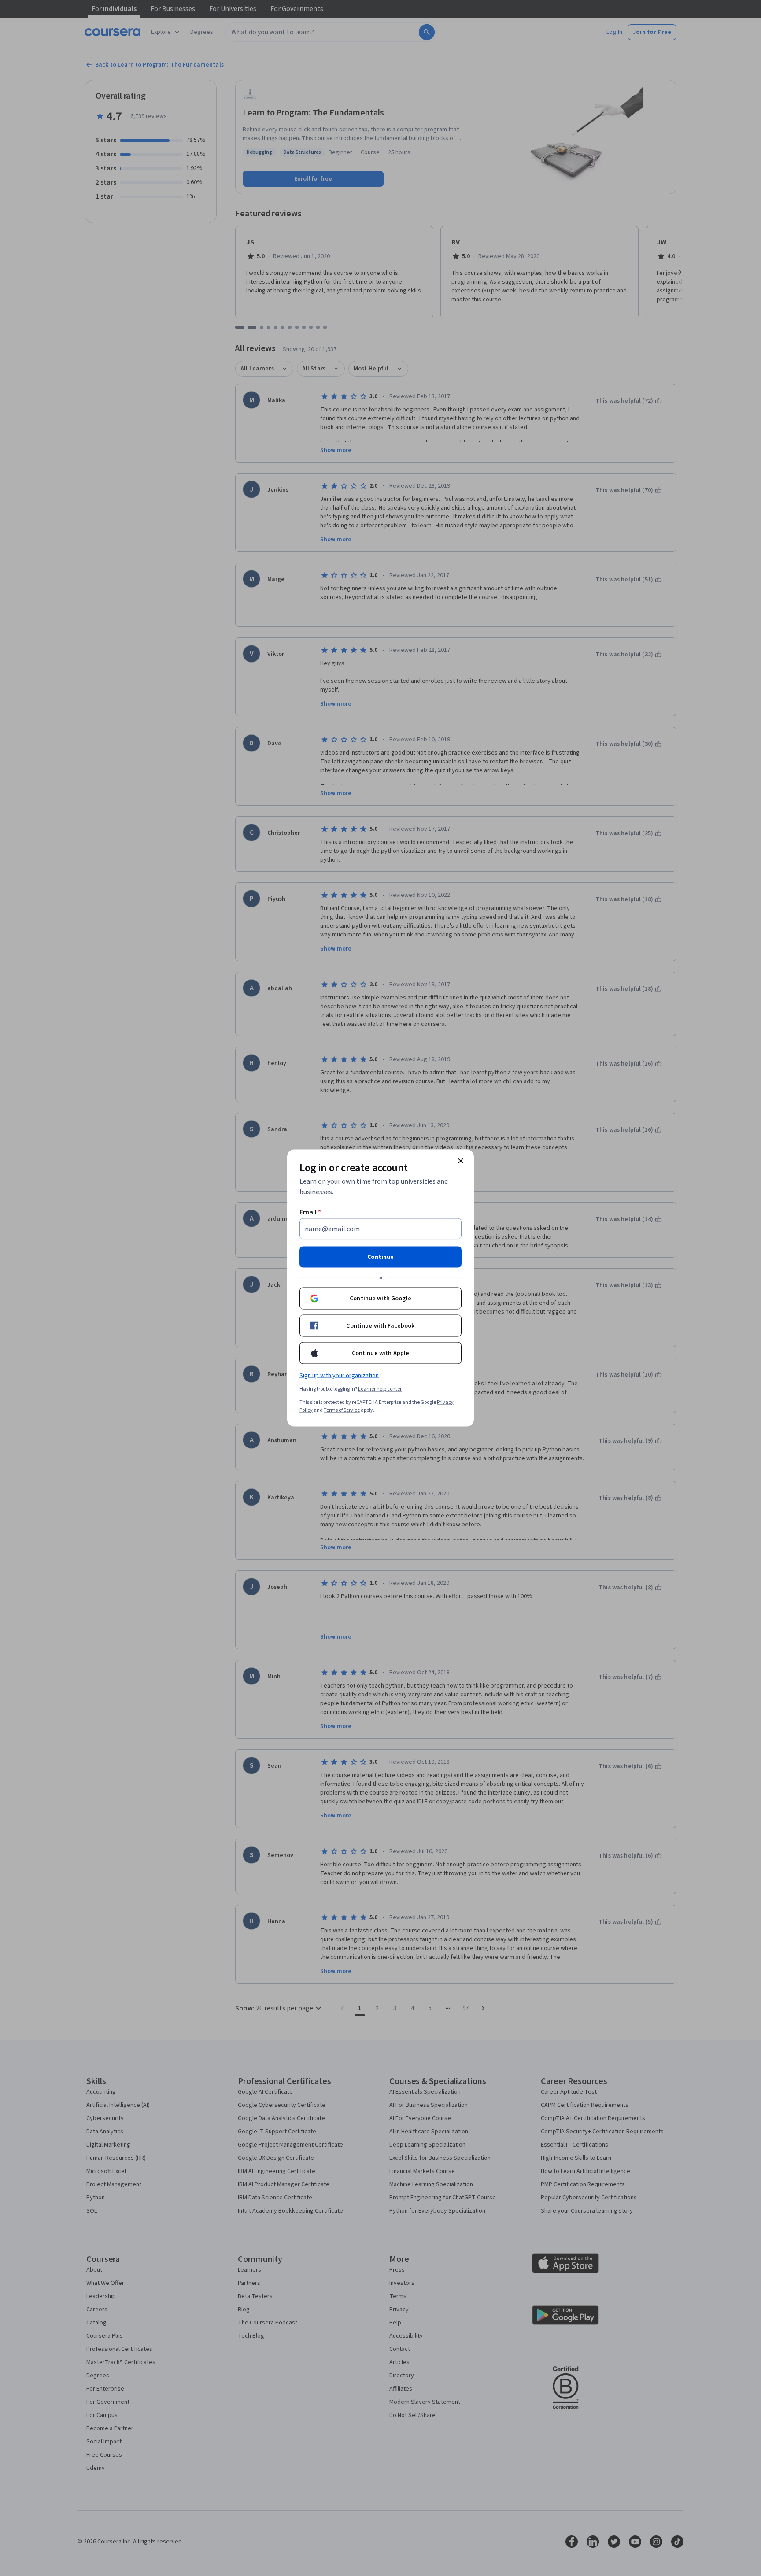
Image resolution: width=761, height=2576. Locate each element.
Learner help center (380, 1389)
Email (310, 1212)
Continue (380, 1257)
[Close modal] (461, 1161)
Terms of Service (342, 1410)
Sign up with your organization (339, 1376)
